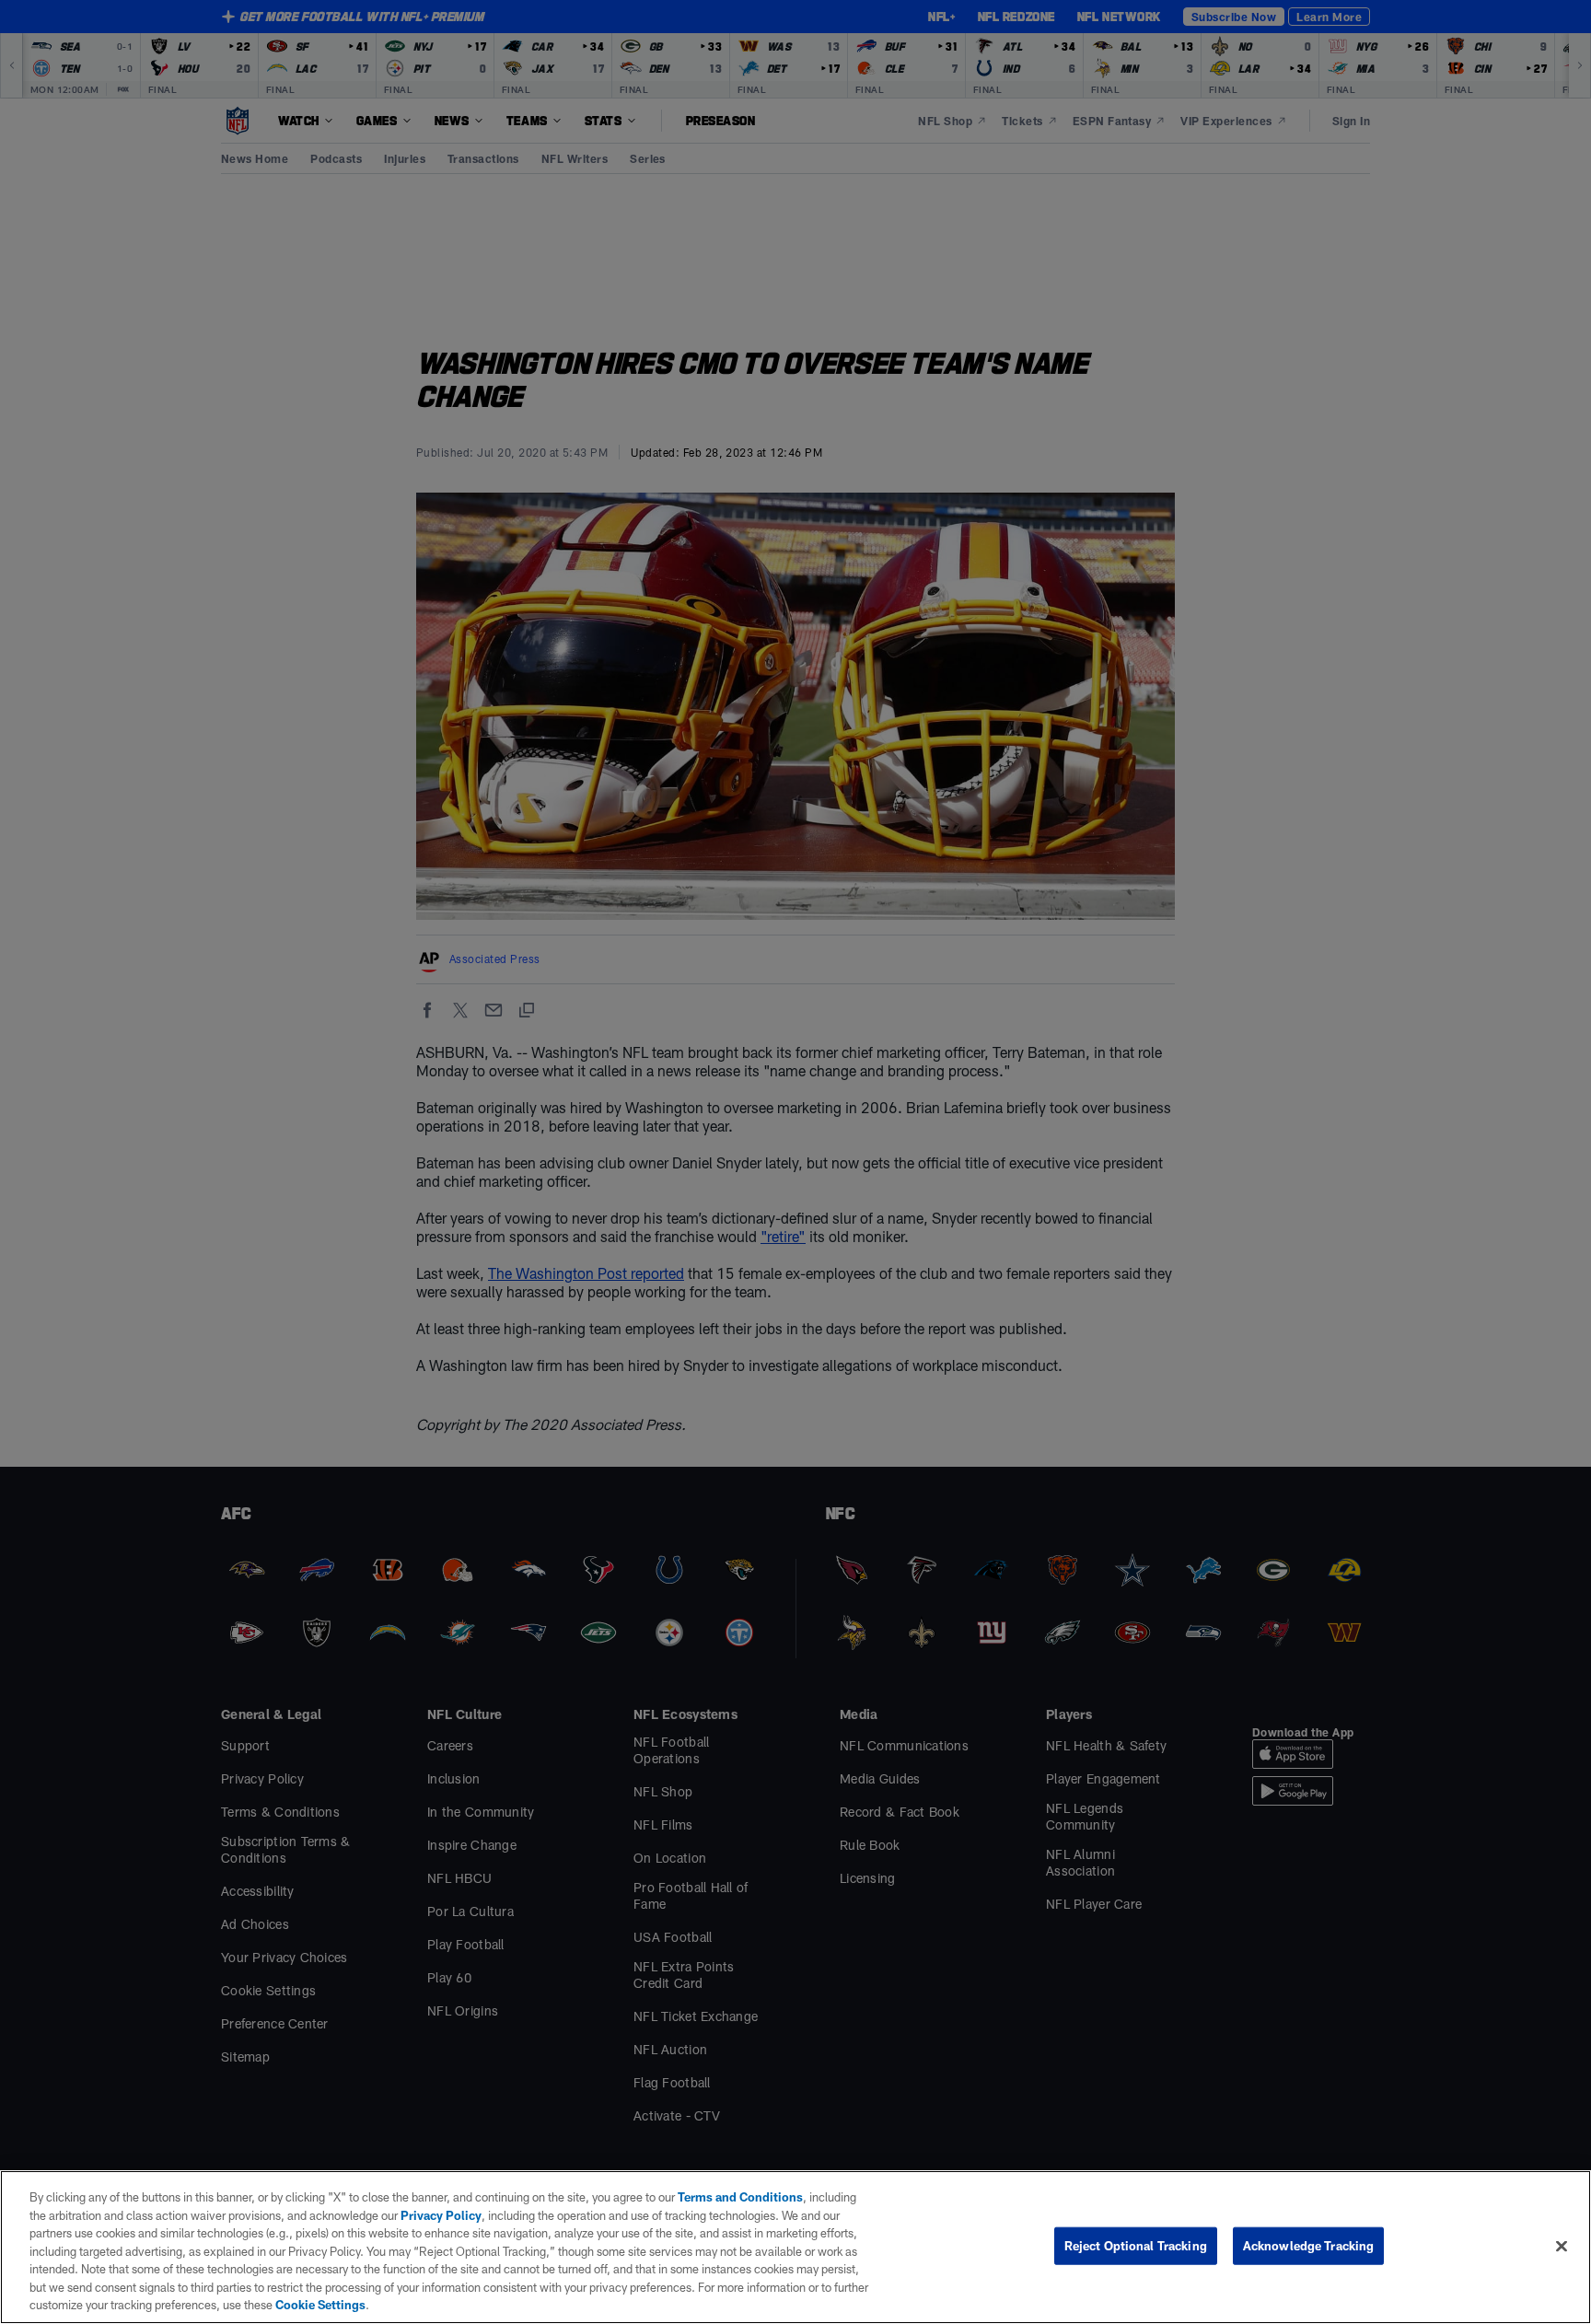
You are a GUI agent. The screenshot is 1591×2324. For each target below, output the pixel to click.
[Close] (1562, 2246)
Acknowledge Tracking (1309, 2245)
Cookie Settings (320, 2305)
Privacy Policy (441, 2215)
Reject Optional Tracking (1136, 2245)
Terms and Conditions (740, 2197)
